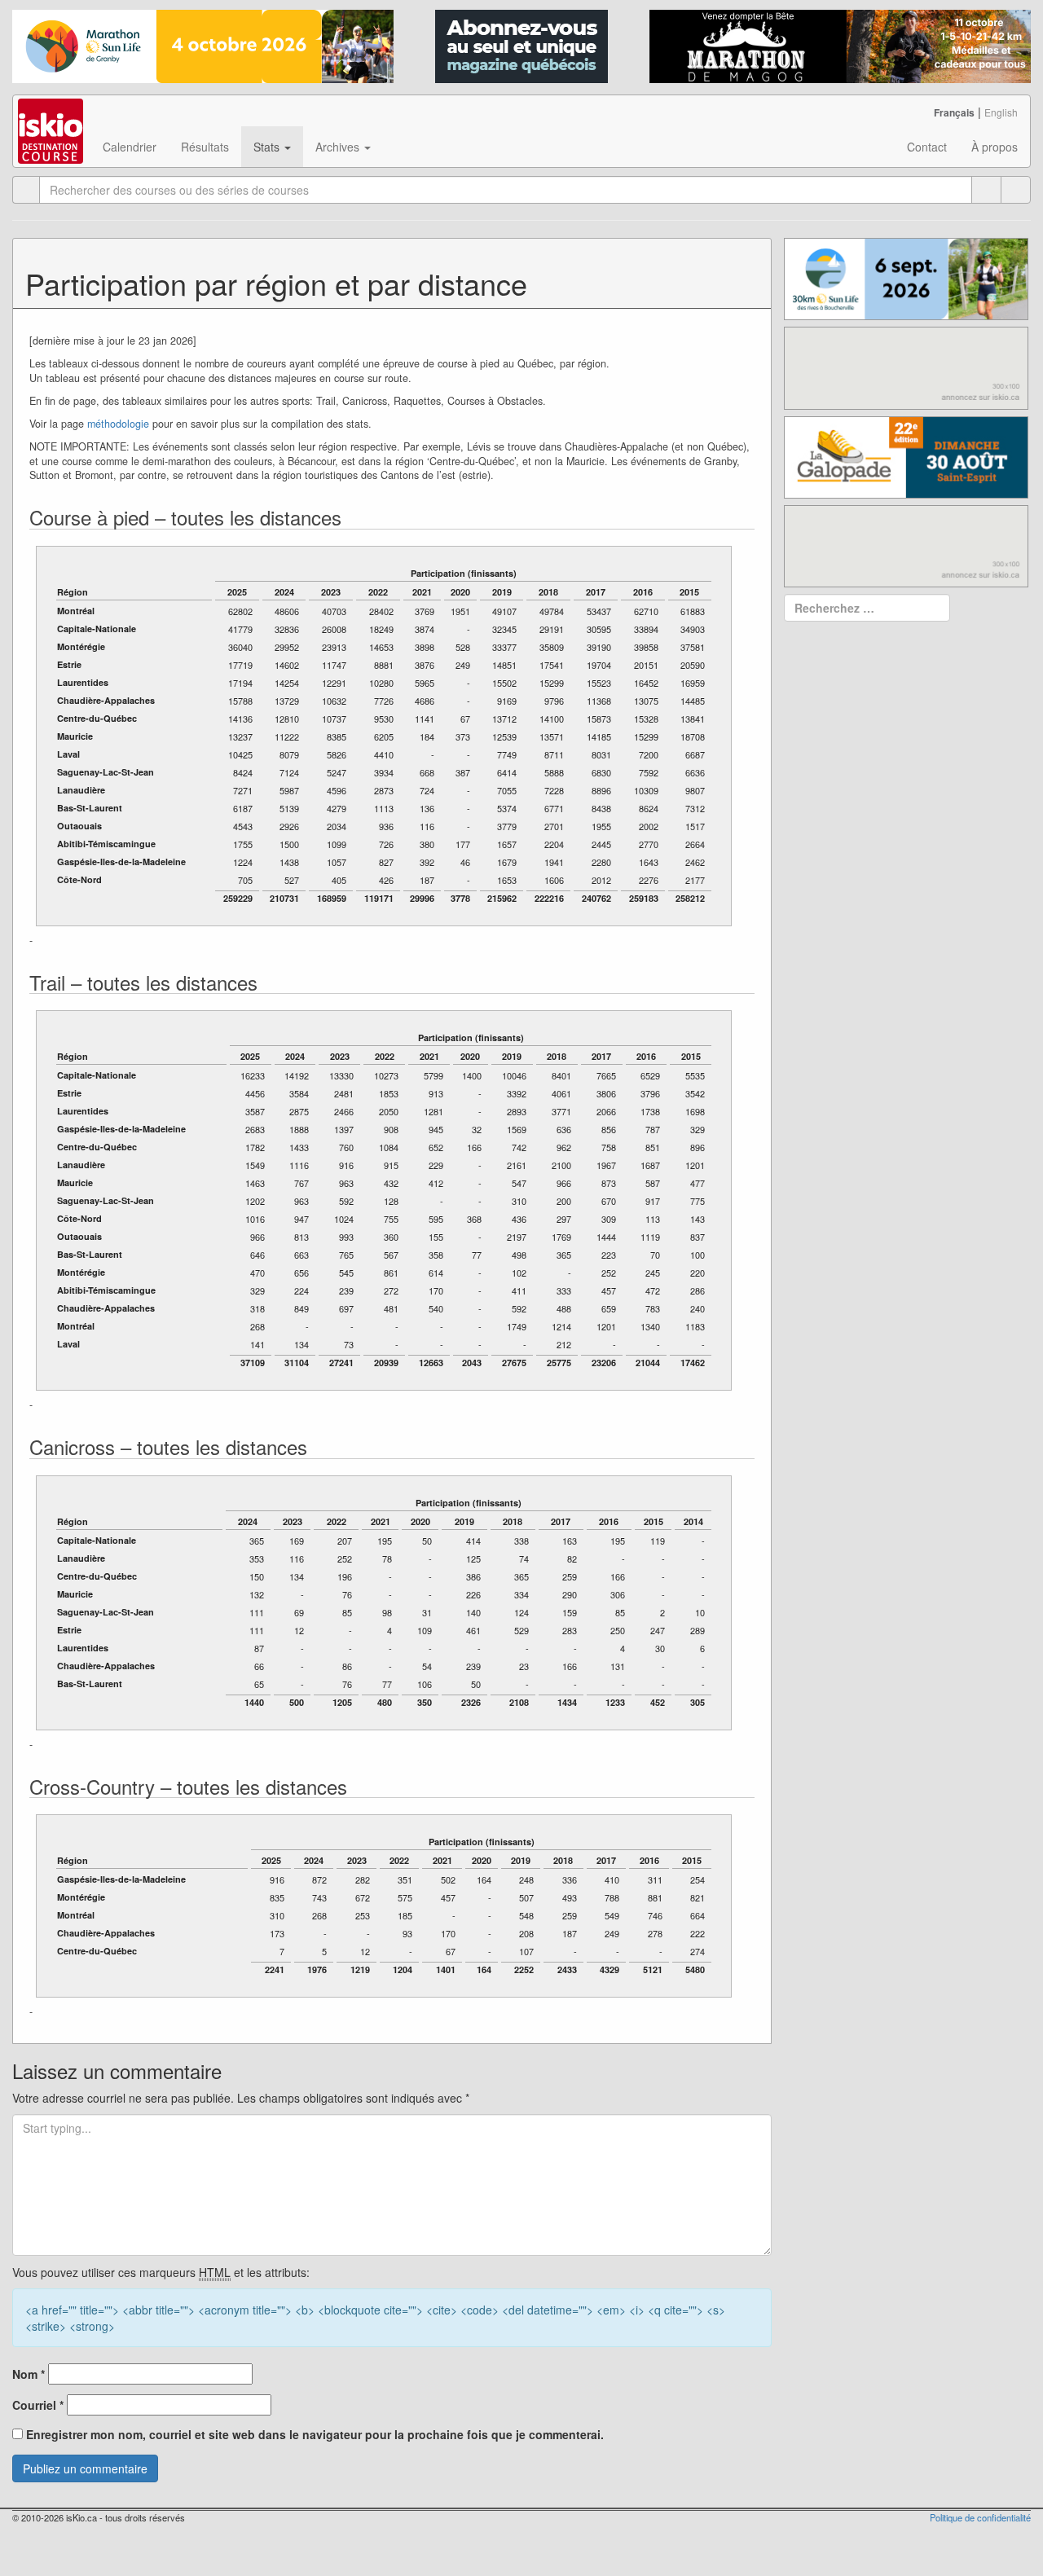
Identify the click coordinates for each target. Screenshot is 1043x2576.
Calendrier (130, 147)
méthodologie (118, 424)
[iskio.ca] (52, 116)
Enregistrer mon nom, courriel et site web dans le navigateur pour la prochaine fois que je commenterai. (315, 2434)
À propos (995, 147)
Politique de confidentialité (980, 2517)
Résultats (205, 147)
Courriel (38, 2405)
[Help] (986, 190)
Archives (339, 147)
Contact (927, 147)
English (1001, 112)
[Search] (1016, 190)
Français (954, 112)
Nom (29, 2374)
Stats (268, 147)
